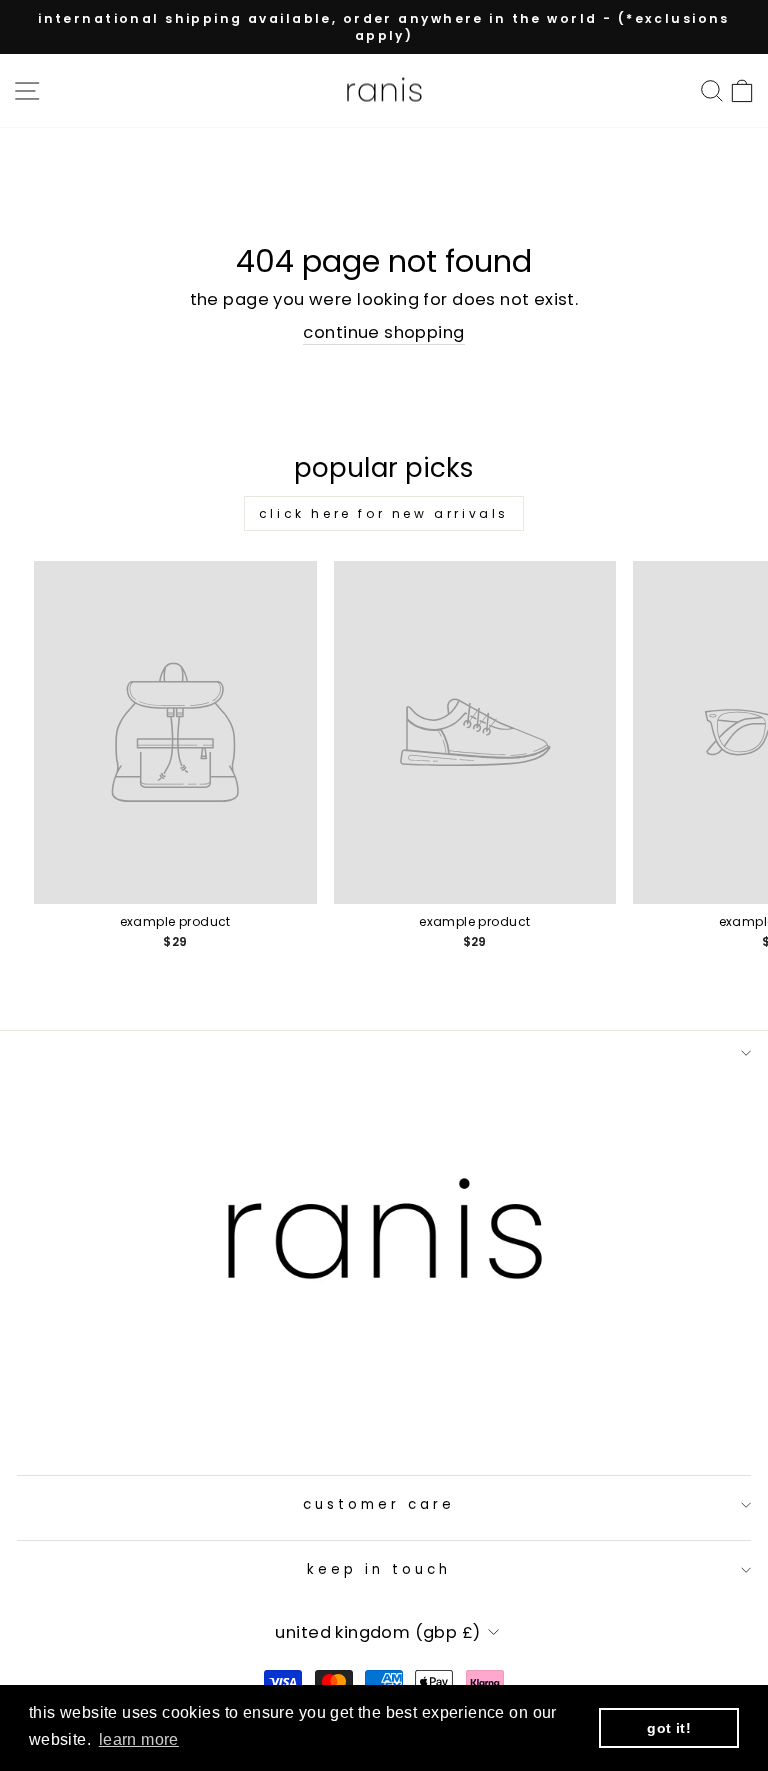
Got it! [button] (669, 1728)
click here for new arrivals (384, 513)
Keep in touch (379, 1569)
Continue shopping (383, 332)
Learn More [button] (139, 1739)
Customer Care (379, 1504)
